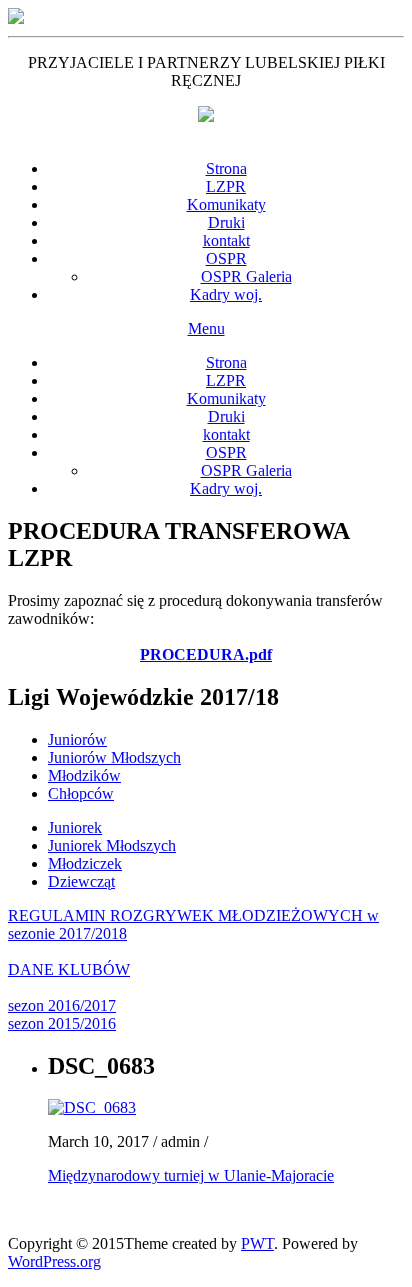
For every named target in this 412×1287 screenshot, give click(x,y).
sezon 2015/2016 (62, 1023)
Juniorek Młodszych (112, 845)
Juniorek (75, 827)
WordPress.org (54, 1261)
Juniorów (77, 739)
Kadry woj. (226, 294)
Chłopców (81, 793)
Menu (206, 328)
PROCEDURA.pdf (206, 654)
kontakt (226, 240)
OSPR (226, 258)
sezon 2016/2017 (62, 1005)
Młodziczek (85, 863)
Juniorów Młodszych (114, 757)
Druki (226, 222)
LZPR (226, 186)
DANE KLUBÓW (69, 969)
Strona (226, 168)
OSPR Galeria (246, 276)
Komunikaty (226, 204)
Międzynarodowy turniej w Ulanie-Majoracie (191, 1175)
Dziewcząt (81, 881)
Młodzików (84, 775)
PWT (257, 1243)
